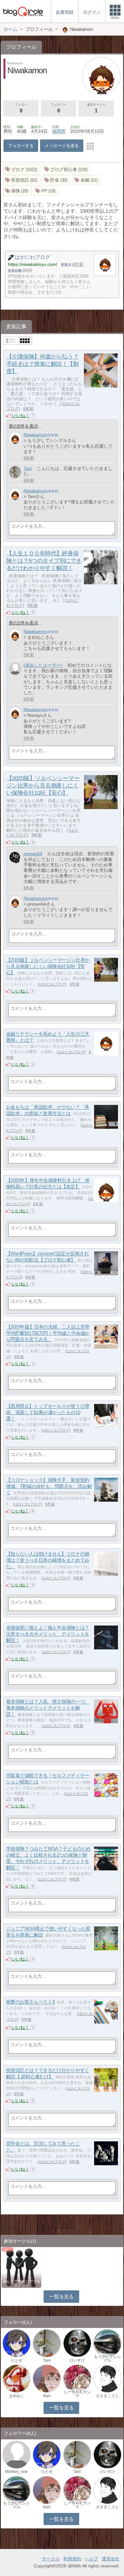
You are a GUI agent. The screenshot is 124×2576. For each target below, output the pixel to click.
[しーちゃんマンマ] (77, 2378)
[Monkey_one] (17, 2454)
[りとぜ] (17, 2343)
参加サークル (96, 108)
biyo (47, 2396)
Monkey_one (16, 2472)
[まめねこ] (17, 2378)
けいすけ (77, 2360)
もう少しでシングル (107, 2359)
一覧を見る (62, 2297)
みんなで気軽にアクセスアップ (22, 2283)
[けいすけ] (77, 2343)
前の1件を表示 (24, 623)
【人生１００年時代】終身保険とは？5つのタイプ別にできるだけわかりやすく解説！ (44, 561)
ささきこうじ (107, 2396)
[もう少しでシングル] (107, 2343)
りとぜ (17, 2360)
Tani (28, 468)
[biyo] (47, 2378)
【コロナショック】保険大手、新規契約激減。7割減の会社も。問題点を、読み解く (49, 1486)
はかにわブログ (52, 984)
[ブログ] (22, 170)
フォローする (21, 146)
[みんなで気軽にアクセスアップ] (21, 2267)
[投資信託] (22, 180)
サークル (51, 2559)
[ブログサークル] (23, 11)
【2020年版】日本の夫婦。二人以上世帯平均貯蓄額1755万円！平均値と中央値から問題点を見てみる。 (48, 1333)
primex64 (33, 854)
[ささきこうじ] (107, 2378)
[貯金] (57, 180)
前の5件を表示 (24, 426)
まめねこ (17, 2396)
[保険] (17, 191)
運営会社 (111, 2559)
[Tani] (15, 472)
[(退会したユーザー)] (15, 669)
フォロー (21, 108)
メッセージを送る (62, 146)
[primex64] (15, 857)
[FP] (46, 191)
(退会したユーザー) (43, 665)
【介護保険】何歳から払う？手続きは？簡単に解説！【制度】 (42, 364)
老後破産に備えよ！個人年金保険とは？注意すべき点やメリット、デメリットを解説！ (48, 1634)
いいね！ (21, 416)
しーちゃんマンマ (77, 2394)
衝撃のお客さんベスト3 (30, 2002)
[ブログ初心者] (67, 170)
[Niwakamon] (15, 438)
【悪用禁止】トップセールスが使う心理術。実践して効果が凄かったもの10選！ (48, 1413)
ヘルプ (91, 2559)
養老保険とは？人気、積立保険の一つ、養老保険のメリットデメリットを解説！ (48, 1708)
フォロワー (59, 108)
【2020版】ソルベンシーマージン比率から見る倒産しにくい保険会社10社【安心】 (43, 786)
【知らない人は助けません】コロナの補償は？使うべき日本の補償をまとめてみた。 (48, 1560)
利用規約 (72, 2559)
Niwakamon (35, 435)
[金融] (87, 180)
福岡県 (59, 131)
